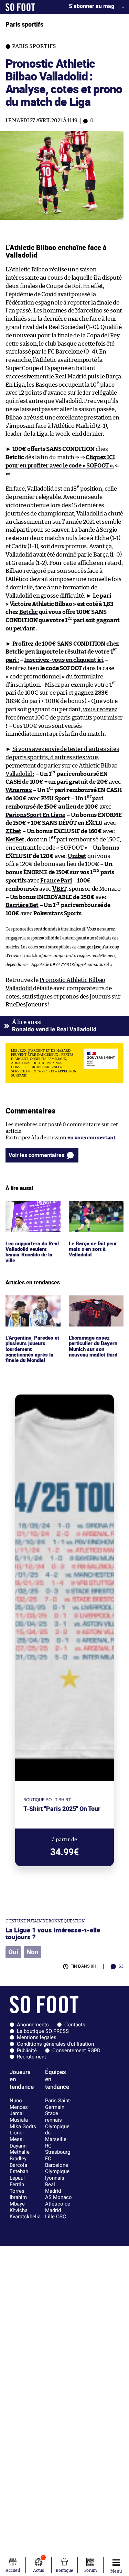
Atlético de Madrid (58, 2207)
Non (33, 1952)
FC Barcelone (57, 2162)
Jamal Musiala (19, 2117)
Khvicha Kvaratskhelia (25, 2214)
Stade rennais (53, 2117)
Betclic (29, 612)
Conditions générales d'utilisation (55, 2044)
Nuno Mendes (19, 2104)
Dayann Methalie (20, 2149)
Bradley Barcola (18, 2162)
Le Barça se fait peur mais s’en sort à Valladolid (93, 1210)
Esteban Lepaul (19, 2175)
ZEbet (13, 831)
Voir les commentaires (36, 1155)
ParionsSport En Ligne (35, 815)
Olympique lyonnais (57, 2175)
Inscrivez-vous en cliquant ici (64, 660)
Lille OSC (56, 2217)
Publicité (27, 2051)
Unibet (77, 856)
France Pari (56, 881)
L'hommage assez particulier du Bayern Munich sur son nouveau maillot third (95, 1308)
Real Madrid (53, 2188)
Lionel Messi (17, 2136)
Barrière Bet (22, 905)
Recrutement (31, 2057)
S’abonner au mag (92, 6)
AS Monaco (58, 2197)
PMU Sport (55, 798)
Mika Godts (23, 2126)
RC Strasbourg (58, 2149)
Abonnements (33, 2025)
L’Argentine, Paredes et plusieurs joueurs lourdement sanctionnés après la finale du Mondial (31, 1311)
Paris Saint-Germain (58, 2104)
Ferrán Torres (17, 2188)
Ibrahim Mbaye (18, 2201)
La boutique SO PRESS (43, 2031)
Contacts (75, 2025)
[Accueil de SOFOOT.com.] (20, 7)
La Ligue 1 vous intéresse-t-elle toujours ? (53, 1933)
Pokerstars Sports (57, 913)
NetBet (15, 840)
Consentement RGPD (76, 2051)
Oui (13, 1952)
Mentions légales (37, 2037)
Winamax (19, 790)
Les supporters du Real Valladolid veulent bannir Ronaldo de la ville (33, 1214)
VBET (59, 889)
